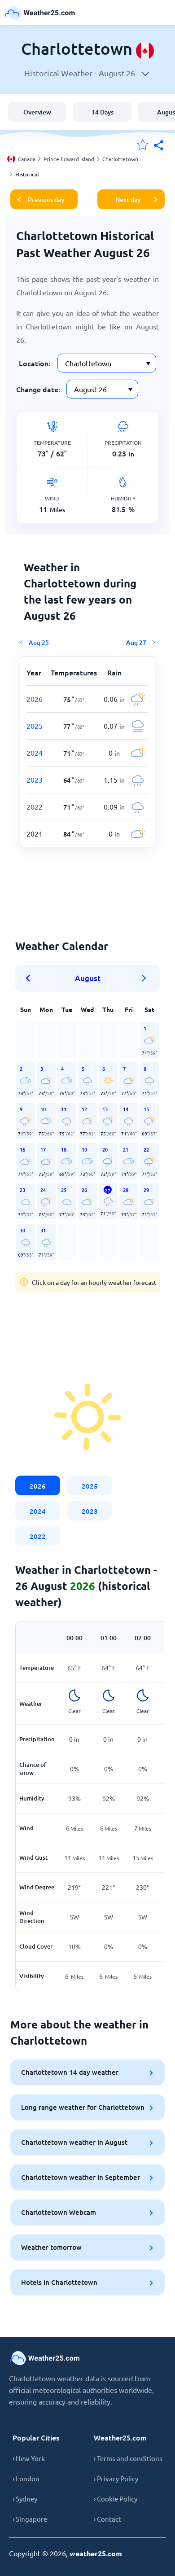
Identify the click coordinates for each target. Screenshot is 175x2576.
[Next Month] (144, 978)
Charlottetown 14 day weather (70, 2072)
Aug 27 (136, 642)
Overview (37, 112)
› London (26, 2478)
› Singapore (30, 2519)
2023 (90, 1511)
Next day (128, 199)
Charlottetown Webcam (59, 2212)
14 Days (103, 112)
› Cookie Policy (116, 2499)
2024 (38, 1511)
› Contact (107, 2519)
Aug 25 (39, 642)
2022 (38, 1536)
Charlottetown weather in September (81, 2177)
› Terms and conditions (128, 2458)
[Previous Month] (31, 978)
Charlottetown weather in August (74, 2142)
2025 (90, 1486)
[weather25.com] (40, 13)
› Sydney (25, 2499)
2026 (38, 1486)
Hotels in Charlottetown (59, 2282)
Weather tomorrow (51, 2247)
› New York (29, 2458)
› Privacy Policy (116, 2478)
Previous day (46, 199)
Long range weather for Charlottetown (83, 2107)
